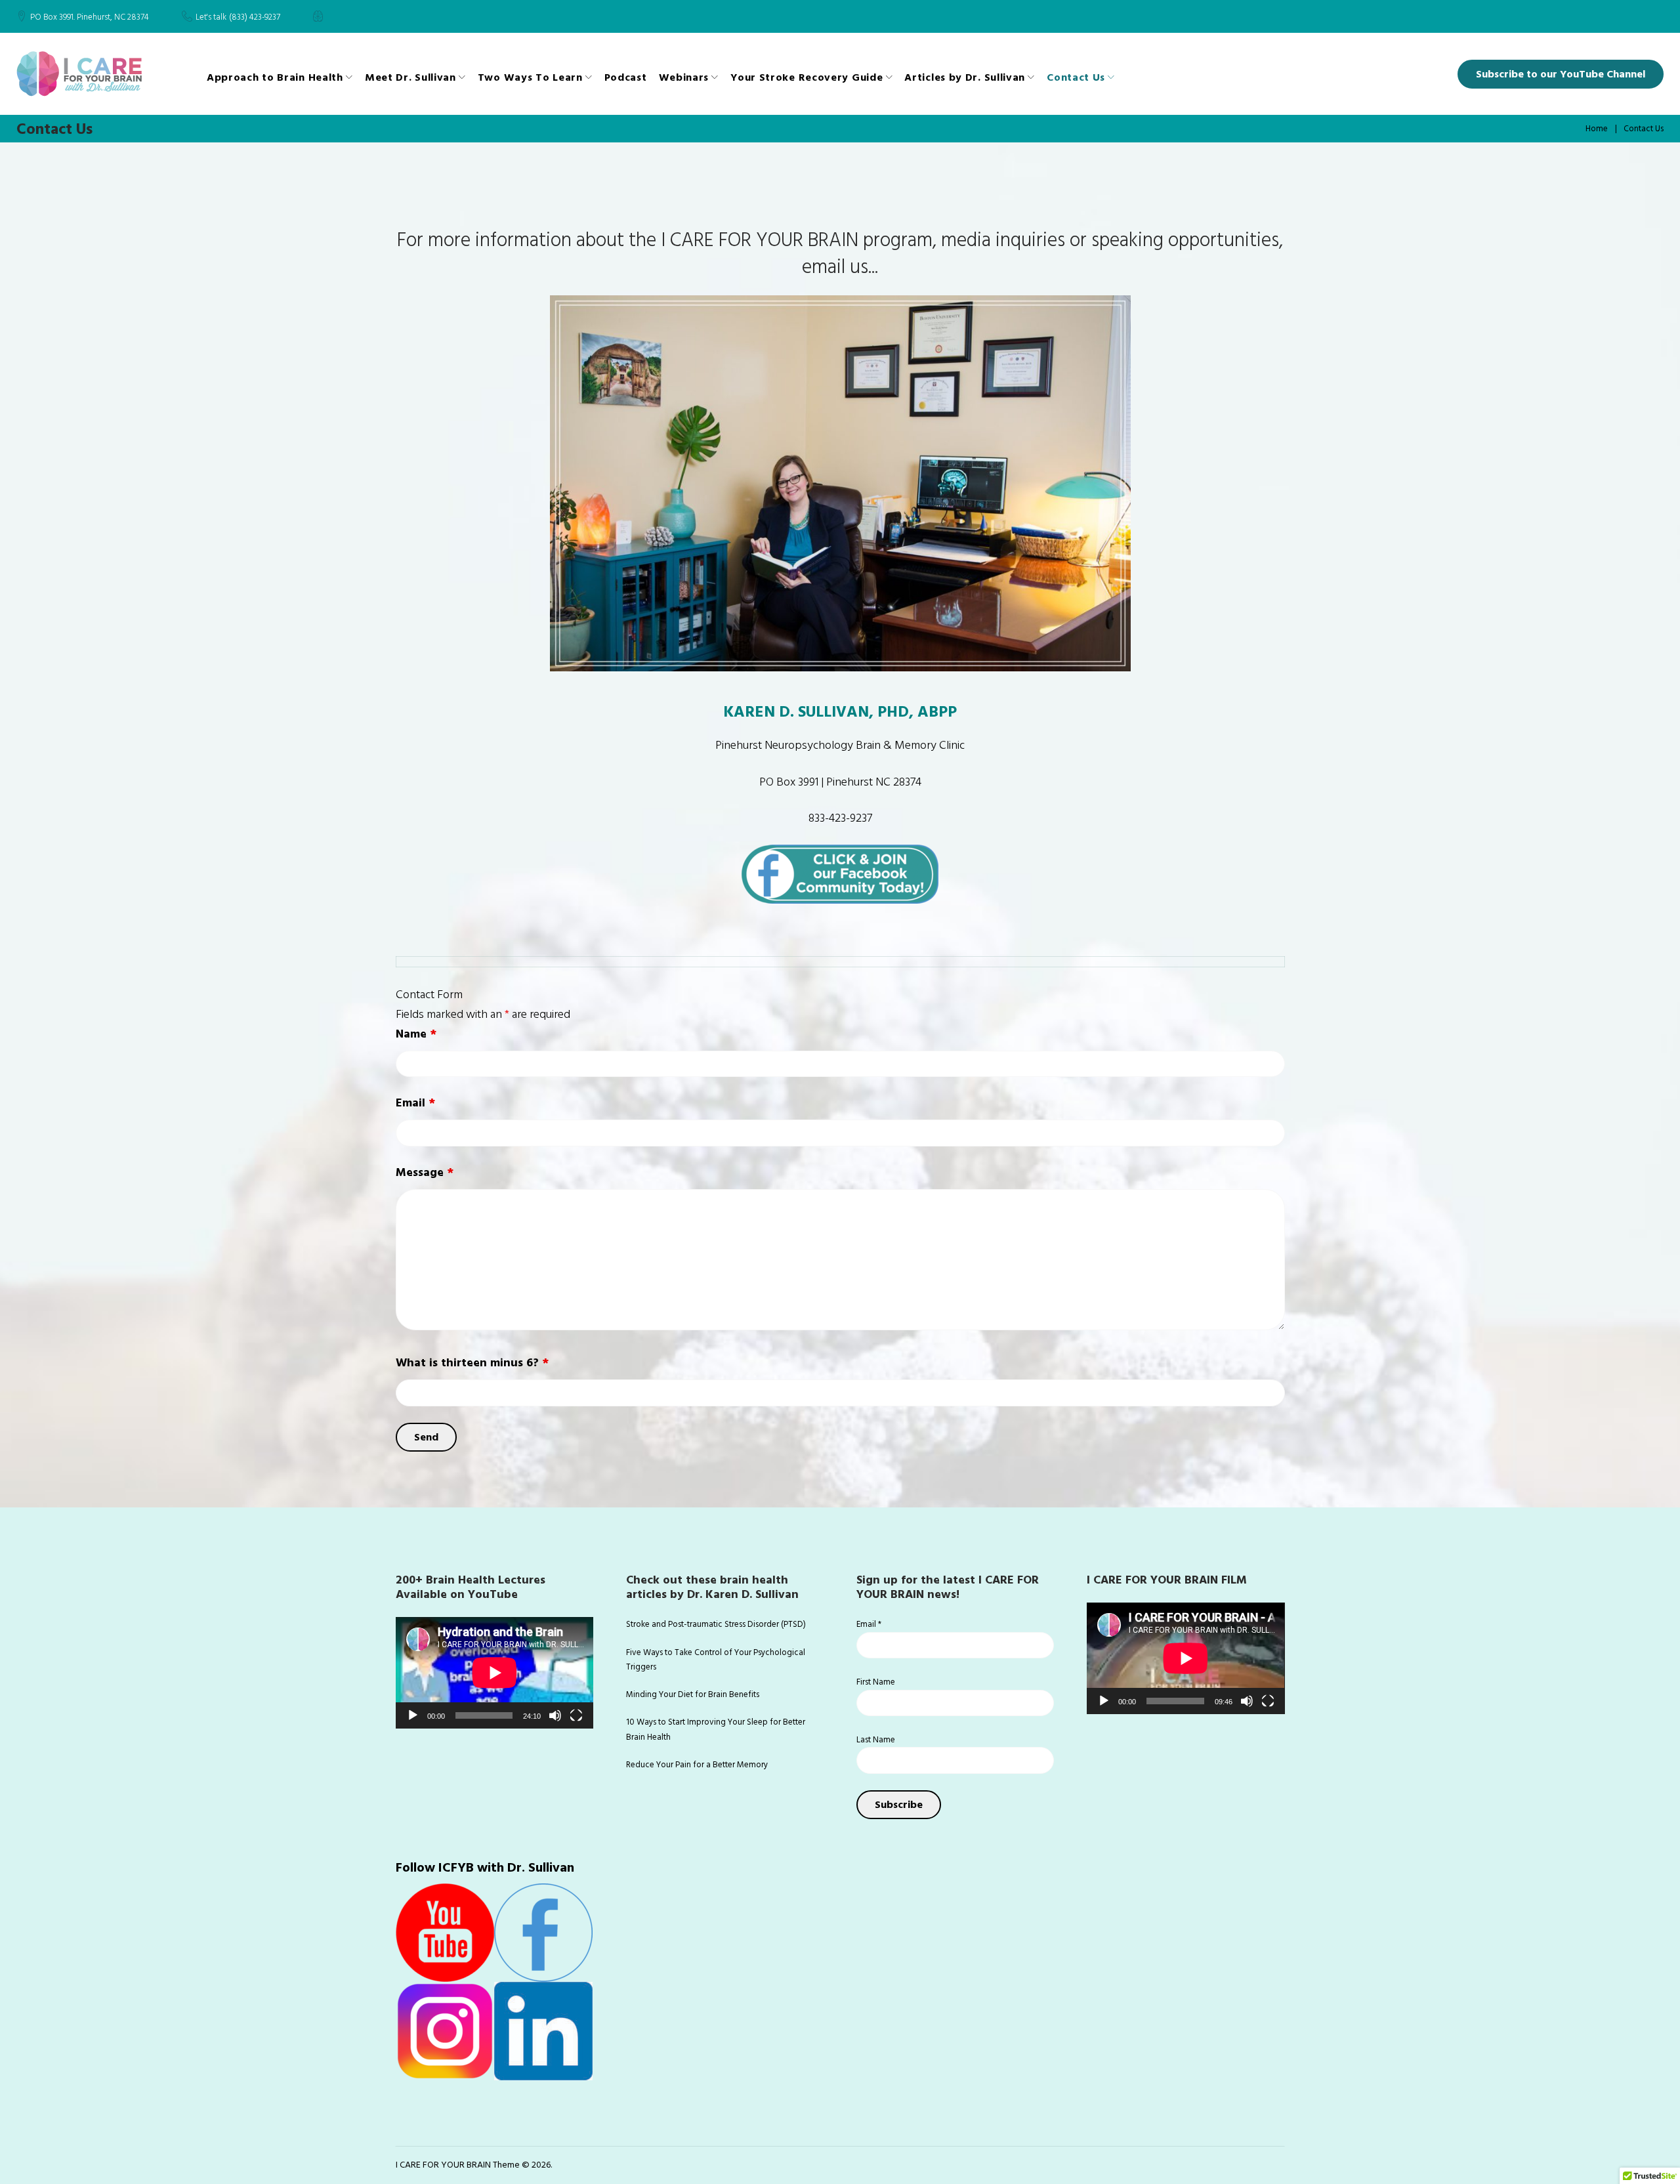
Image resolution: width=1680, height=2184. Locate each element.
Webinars (684, 77)
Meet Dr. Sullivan (410, 77)
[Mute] (555, 1715)
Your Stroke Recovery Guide (807, 77)
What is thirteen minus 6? (472, 1363)
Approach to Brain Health (275, 77)
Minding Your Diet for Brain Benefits (693, 1694)
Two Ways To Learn (530, 77)
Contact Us (1076, 77)
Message (425, 1172)
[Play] (413, 1715)
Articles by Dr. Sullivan (965, 77)
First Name (876, 1682)
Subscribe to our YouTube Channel (1561, 74)
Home (1597, 129)
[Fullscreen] (576, 1715)
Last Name (876, 1740)
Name (416, 1034)
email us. (837, 267)
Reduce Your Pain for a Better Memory (697, 1765)
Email (415, 1103)
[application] (494, 1672)
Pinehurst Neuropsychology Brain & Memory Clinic (840, 745)
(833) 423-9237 (255, 18)
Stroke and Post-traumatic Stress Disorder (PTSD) (716, 1624)
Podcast (626, 77)
